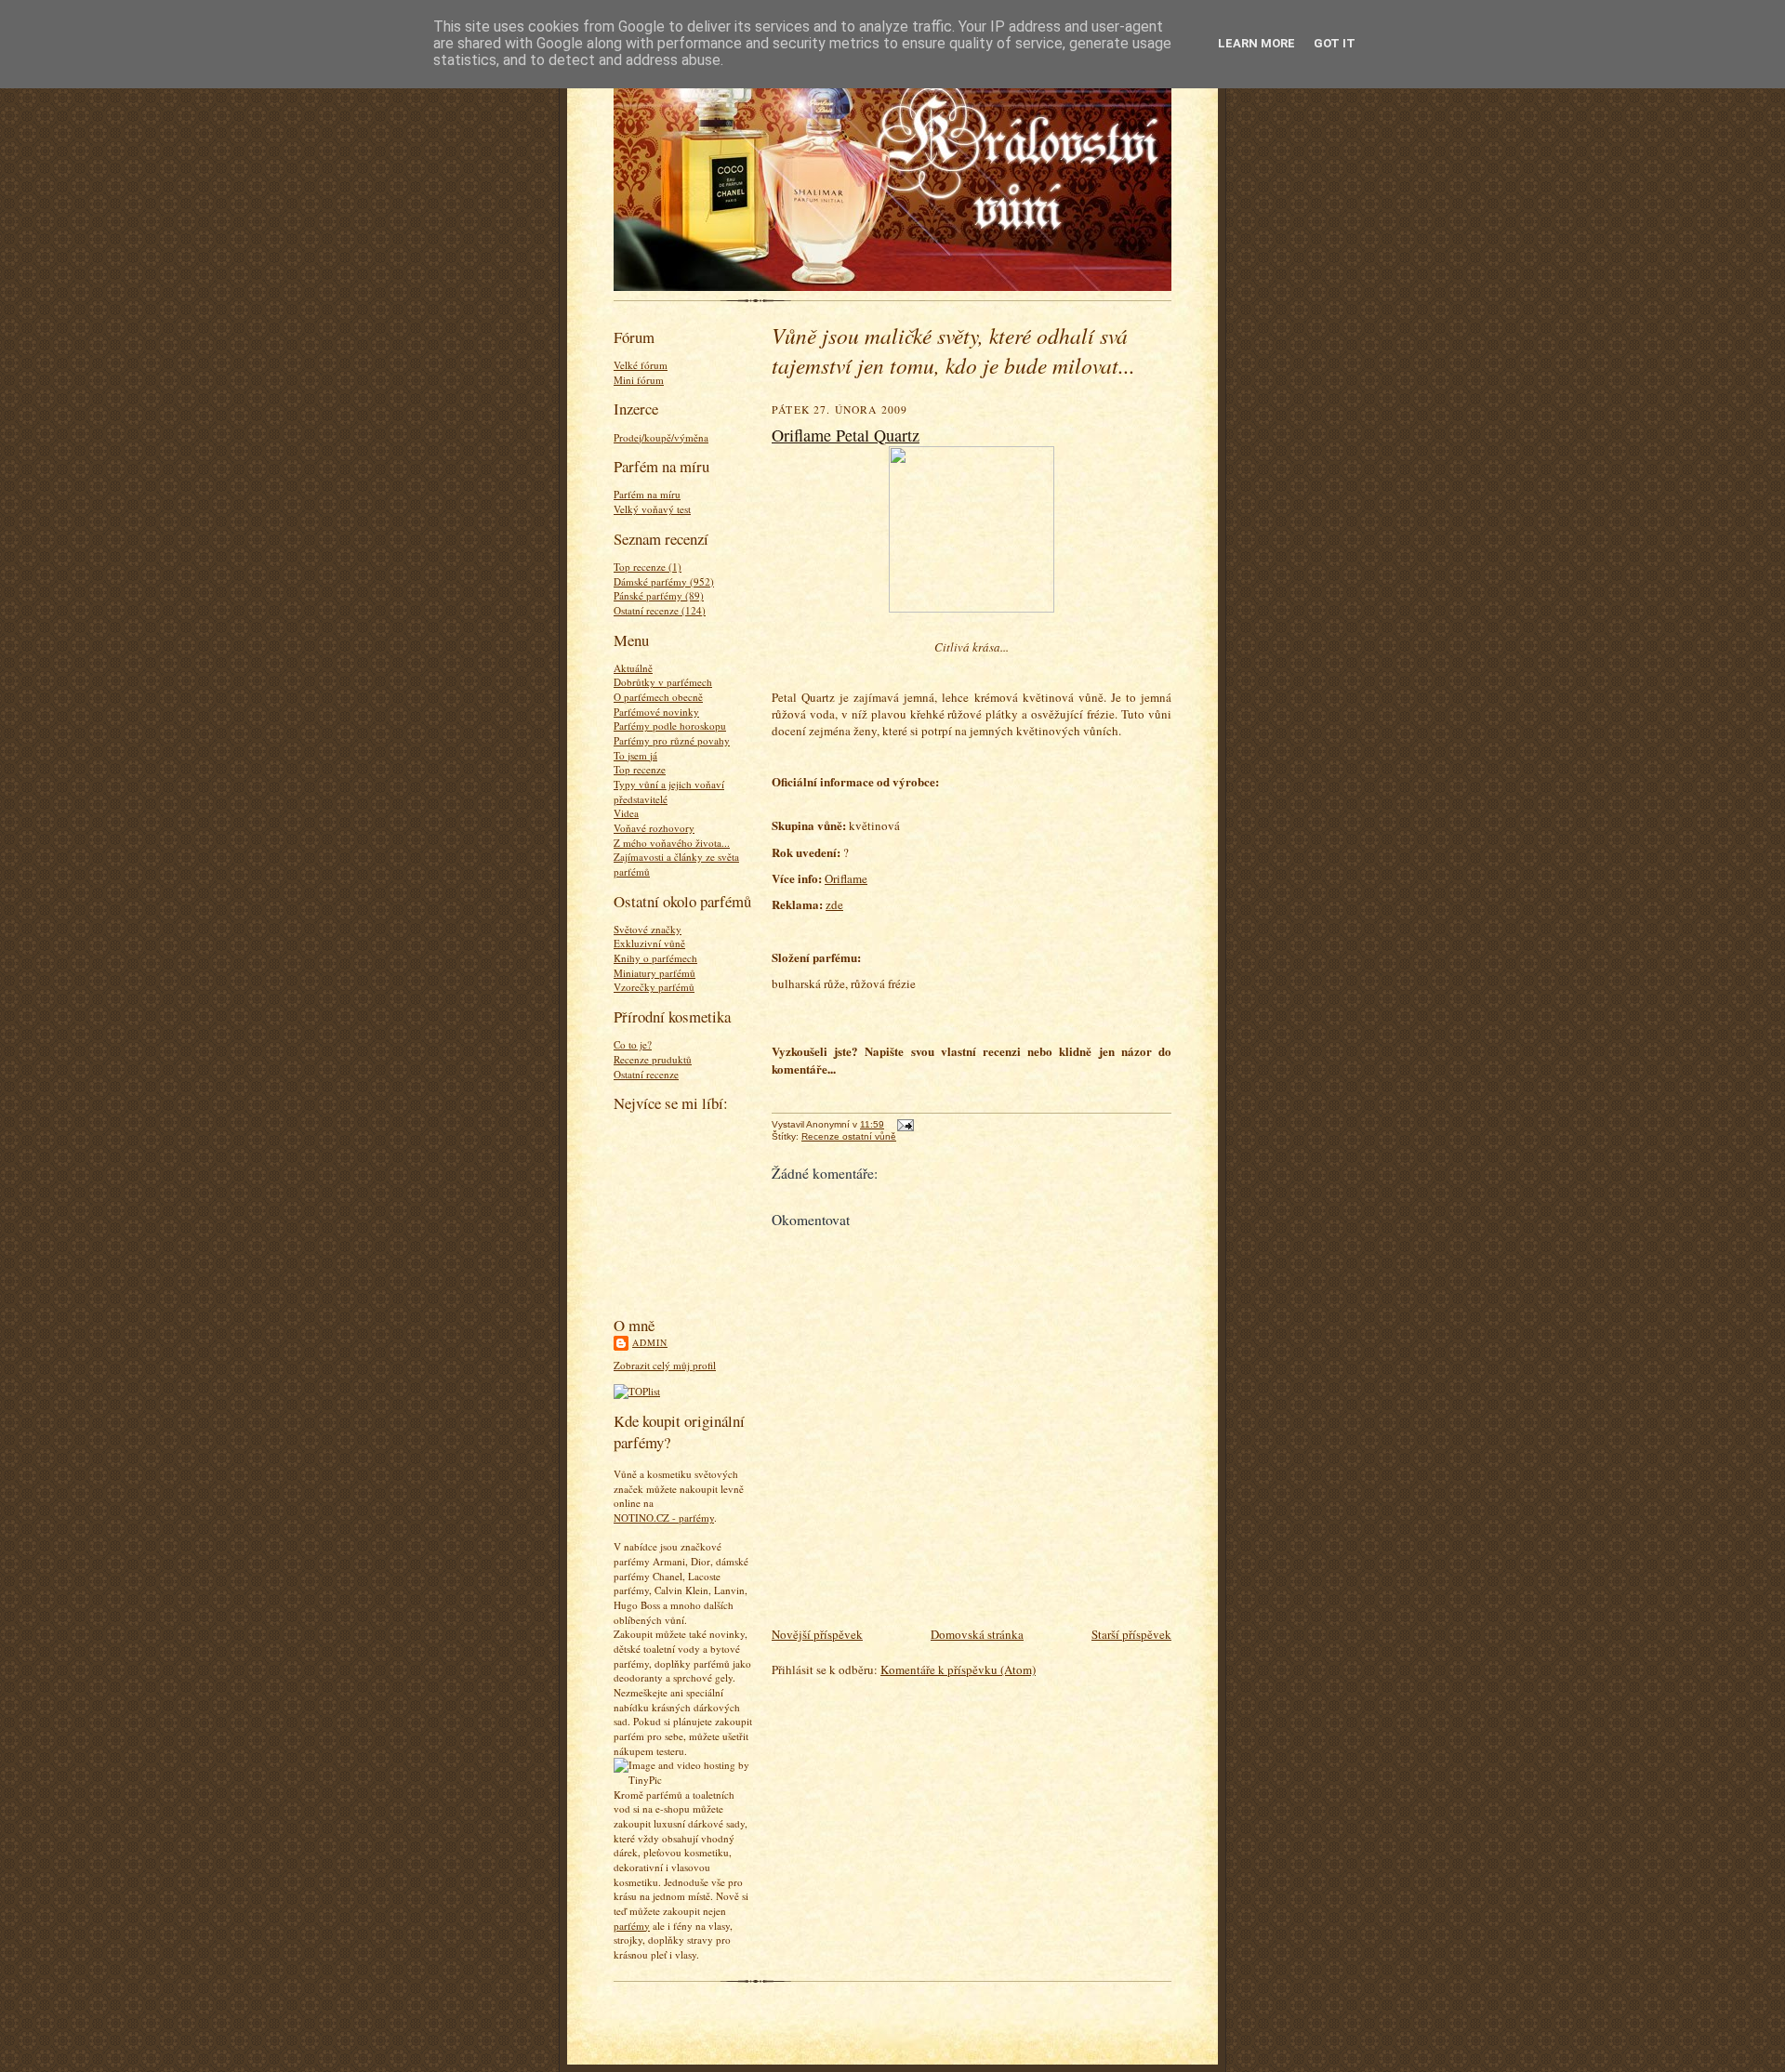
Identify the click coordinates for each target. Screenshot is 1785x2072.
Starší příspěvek (1131, 1634)
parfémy (632, 1926)
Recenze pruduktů (653, 1059)
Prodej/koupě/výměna (661, 437)
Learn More (1256, 43)
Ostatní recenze (646, 1074)
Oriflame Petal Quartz (846, 435)
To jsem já (635, 755)
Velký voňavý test (652, 509)
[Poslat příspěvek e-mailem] (903, 1124)
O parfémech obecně (658, 697)
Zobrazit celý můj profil (665, 1365)
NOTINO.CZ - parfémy (664, 1518)
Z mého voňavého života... (672, 843)
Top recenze (640, 769)
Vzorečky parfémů (654, 987)
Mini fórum (639, 380)
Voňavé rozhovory (654, 828)
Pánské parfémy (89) (659, 595)
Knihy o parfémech (655, 958)
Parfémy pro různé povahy (672, 740)
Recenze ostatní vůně (849, 1136)
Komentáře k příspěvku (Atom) (958, 1669)
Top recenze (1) (648, 567)
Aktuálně (633, 668)
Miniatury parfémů (654, 973)
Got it (1335, 43)
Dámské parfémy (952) (664, 581)
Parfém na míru (647, 494)
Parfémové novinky (656, 712)
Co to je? (633, 1044)
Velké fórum (641, 365)
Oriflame (846, 878)
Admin (650, 1342)
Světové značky (648, 929)
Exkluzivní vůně (649, 943)
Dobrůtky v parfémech (663, 682)
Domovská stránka (977, 1634)
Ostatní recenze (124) (660, 610)
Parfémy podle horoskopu (670, 726)
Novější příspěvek (817, 1634)
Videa (626, 813)
